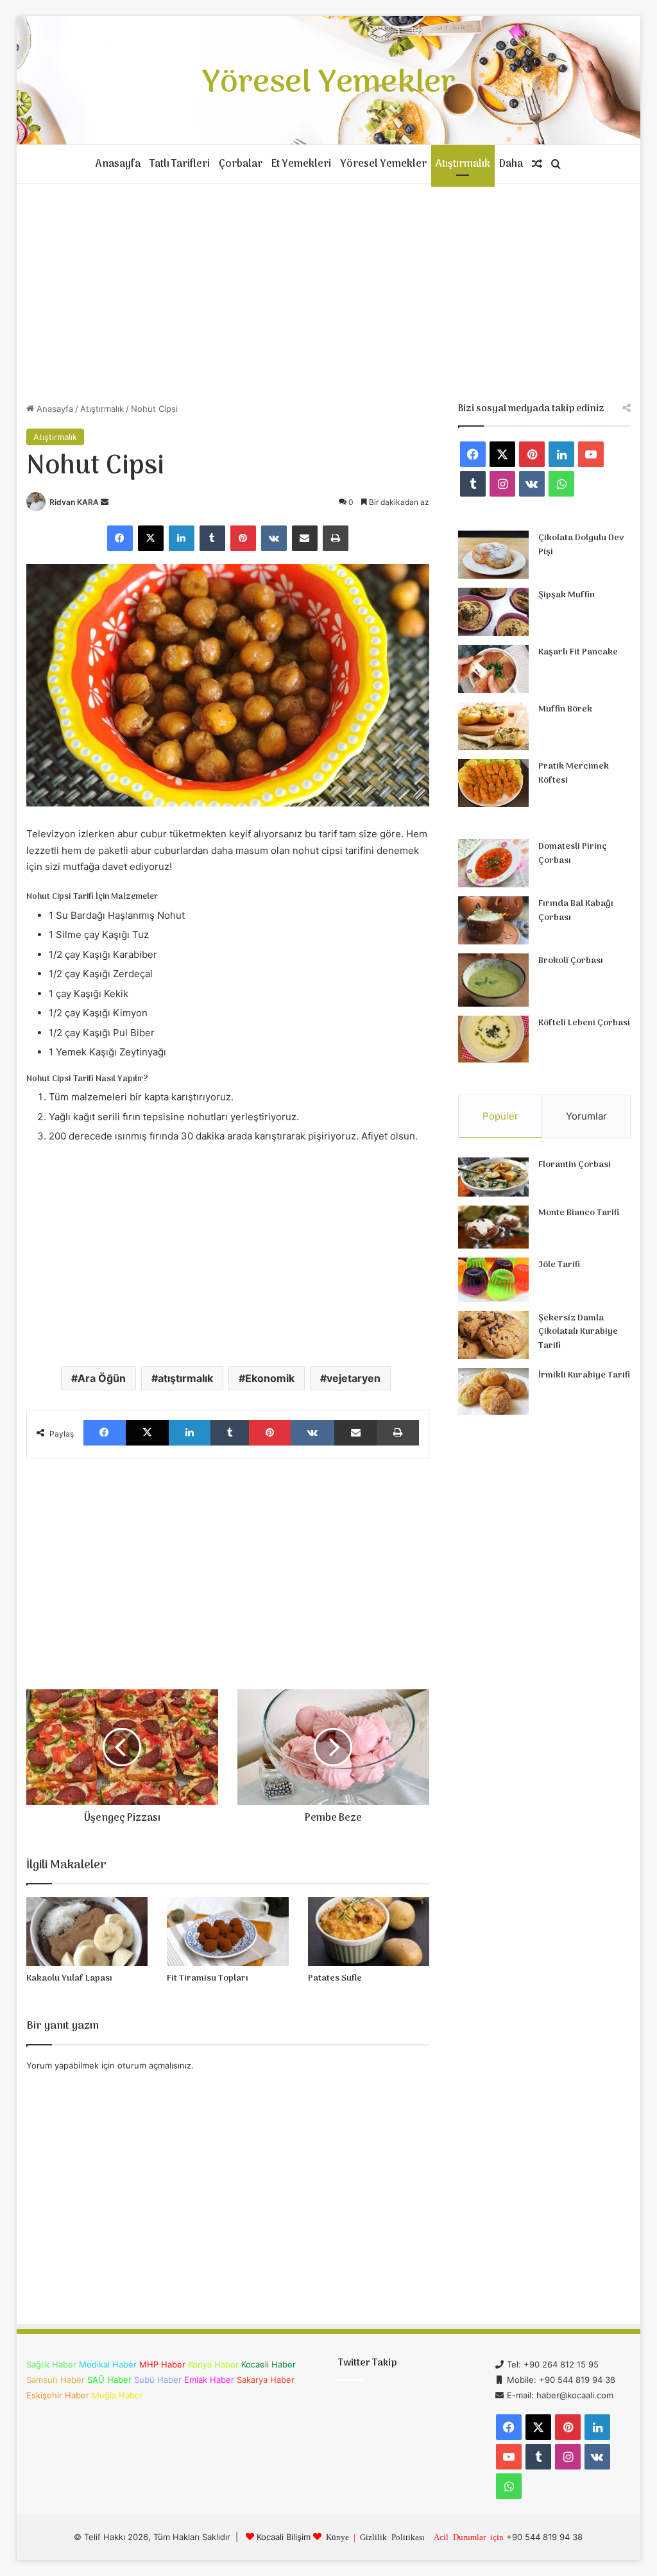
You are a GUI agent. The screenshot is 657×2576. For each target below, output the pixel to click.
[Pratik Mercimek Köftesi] (493, 783)
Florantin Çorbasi (575, 1165)
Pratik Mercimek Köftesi (574, 773)
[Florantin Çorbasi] (493, 1177)
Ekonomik (270, 1378)
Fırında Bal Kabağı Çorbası (576, 911)
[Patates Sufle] (369, 1932)
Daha (511, 164)
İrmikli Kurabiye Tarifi (584, 1375)
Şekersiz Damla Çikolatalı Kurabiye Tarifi (578, 1332)
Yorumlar (586, 1116)
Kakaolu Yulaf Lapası (69, 1978)
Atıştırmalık (463, 164)
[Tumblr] (212, 538)
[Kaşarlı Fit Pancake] (493, 669)
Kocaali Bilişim (284, 2537)
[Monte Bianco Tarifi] (493, 1227)
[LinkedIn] (182, 538)
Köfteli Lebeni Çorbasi (584, 1023)
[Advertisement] (329, 293)
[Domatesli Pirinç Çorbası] (493, 863)
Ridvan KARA (74, 502)
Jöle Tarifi (559, 1265)
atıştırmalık (185, 1378)
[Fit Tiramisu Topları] (228, 1932)
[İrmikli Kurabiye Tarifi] (493, 1392)
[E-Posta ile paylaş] (305, 538)
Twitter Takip (367, 2363)
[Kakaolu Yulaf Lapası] (87, 1932)
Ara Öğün (102, 1378)
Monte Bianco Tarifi (579, 1213)
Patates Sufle (335, 1978)
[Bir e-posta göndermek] (105, 502)
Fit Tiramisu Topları (208, 1978)
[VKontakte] (274, 538)
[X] (151, 538)
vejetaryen (354, 1378)
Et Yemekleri (301, 164)
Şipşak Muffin (567, 595)
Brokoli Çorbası (571, 961)
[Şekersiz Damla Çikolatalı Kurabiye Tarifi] (493, 1335)
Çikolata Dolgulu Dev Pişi (581, 545)
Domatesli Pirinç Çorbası (573, 854)
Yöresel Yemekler (383, 164)
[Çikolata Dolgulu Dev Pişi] (493, 555)
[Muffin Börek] (493, 726)
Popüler (500, 1116)
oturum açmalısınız (154, 2065)
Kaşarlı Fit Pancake (578, 652)
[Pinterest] (243, 538)
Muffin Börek (565, 709)
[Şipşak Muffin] (493, 612)
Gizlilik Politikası (392, 2537)
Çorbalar (241, 164)
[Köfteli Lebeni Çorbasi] (493, 1039)
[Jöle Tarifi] (493, 1280)
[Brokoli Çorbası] (493, 980)
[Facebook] (120, 538)
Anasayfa (118, 164)
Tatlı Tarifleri (180, 164)
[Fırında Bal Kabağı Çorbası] (493, 920)
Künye (337, 2537)
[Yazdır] (336, 538)
